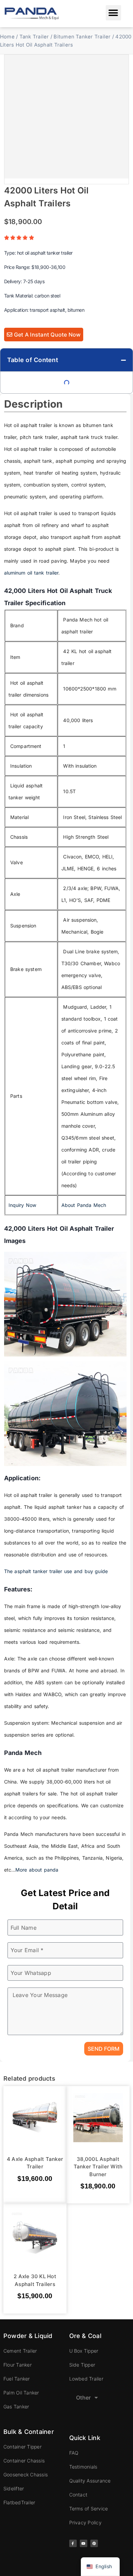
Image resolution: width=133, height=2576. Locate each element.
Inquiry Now (23, 1205)
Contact (78, 2495)
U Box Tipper (84, 2351)
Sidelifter (14, 2488)
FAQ (74, 2453)
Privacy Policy (85, 2522)
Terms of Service (89, 2509)
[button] (113, 13)
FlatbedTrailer (19, 2502)
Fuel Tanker (17, 2379)
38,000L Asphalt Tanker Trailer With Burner (98, 2166)
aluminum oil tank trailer (31, 573)
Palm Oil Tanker (21, 2393)
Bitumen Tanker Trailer (82, 37)
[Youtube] (84, 2543)
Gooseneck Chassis (26, 2475)
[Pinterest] (94, 2543)
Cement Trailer (20, 2351)
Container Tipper (23, 2447)
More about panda (37, 1870)
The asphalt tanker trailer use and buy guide (56, 1571)
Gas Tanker (16, 2407)
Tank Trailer (34, 37)
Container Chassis (24, 2461)
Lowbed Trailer (86, 2379)
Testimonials (83, 2467)
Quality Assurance (90, 2481)
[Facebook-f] (73, 2543)
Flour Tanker (18, 2365)
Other (84, 2398)
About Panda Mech (84, 1205)
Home (7, 37)
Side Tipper (82, 2365)
